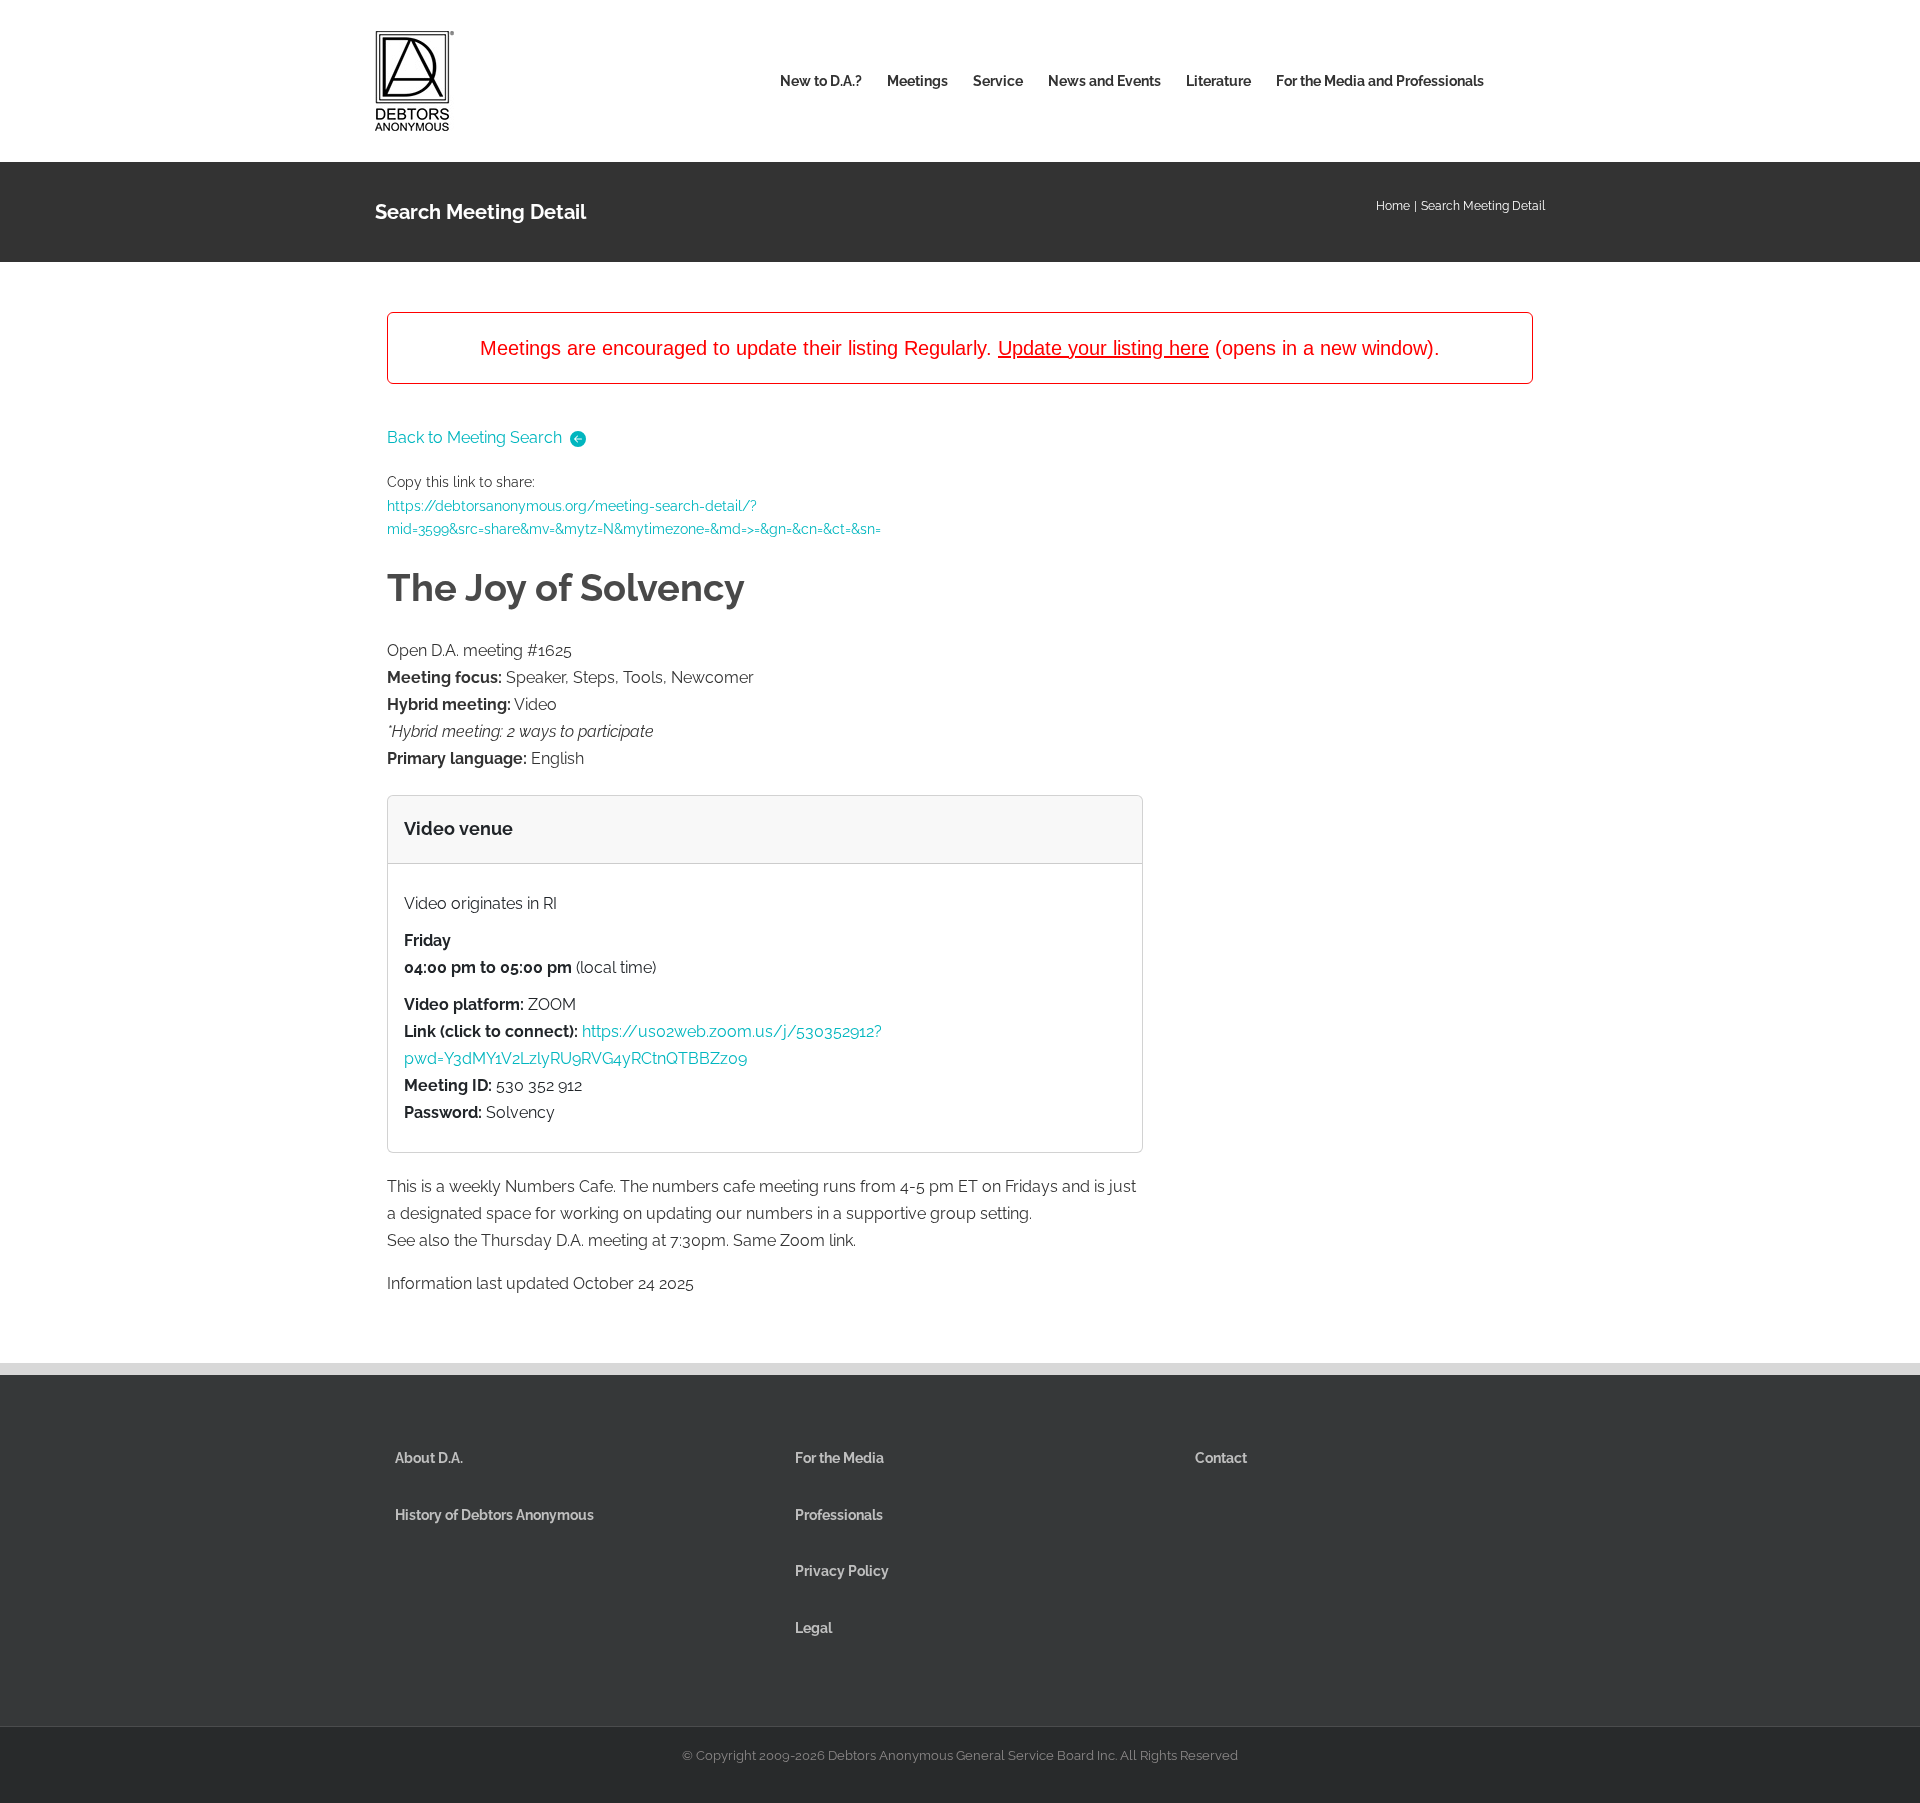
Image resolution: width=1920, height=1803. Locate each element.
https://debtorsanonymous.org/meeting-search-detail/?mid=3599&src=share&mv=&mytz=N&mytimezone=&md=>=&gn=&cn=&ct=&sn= (634, 518)
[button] (1514, 81)
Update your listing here (1103, 348)
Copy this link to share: (634, 505)
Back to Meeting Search (474, 437)
